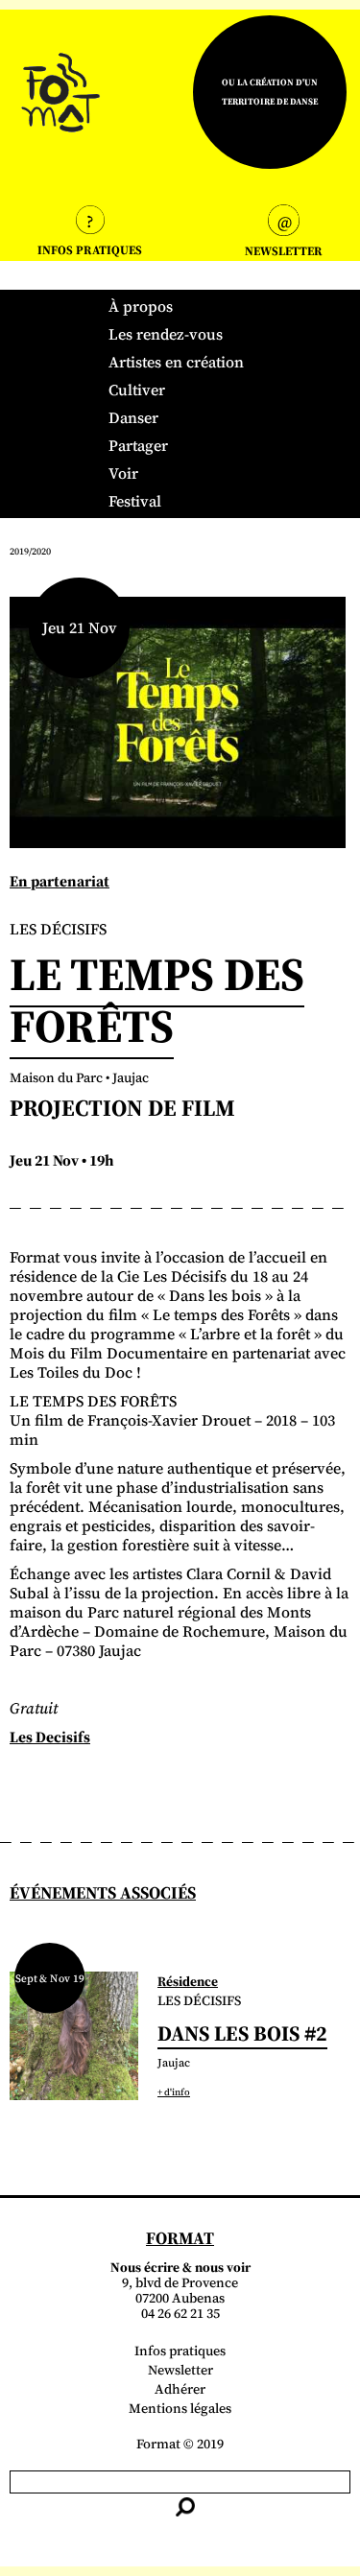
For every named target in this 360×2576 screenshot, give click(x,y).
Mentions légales (180, 2408)
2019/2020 (30, 551)
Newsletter (180, 2370)
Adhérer (180, 2389)
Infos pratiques (180, 2351)
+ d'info (174, 2092)
